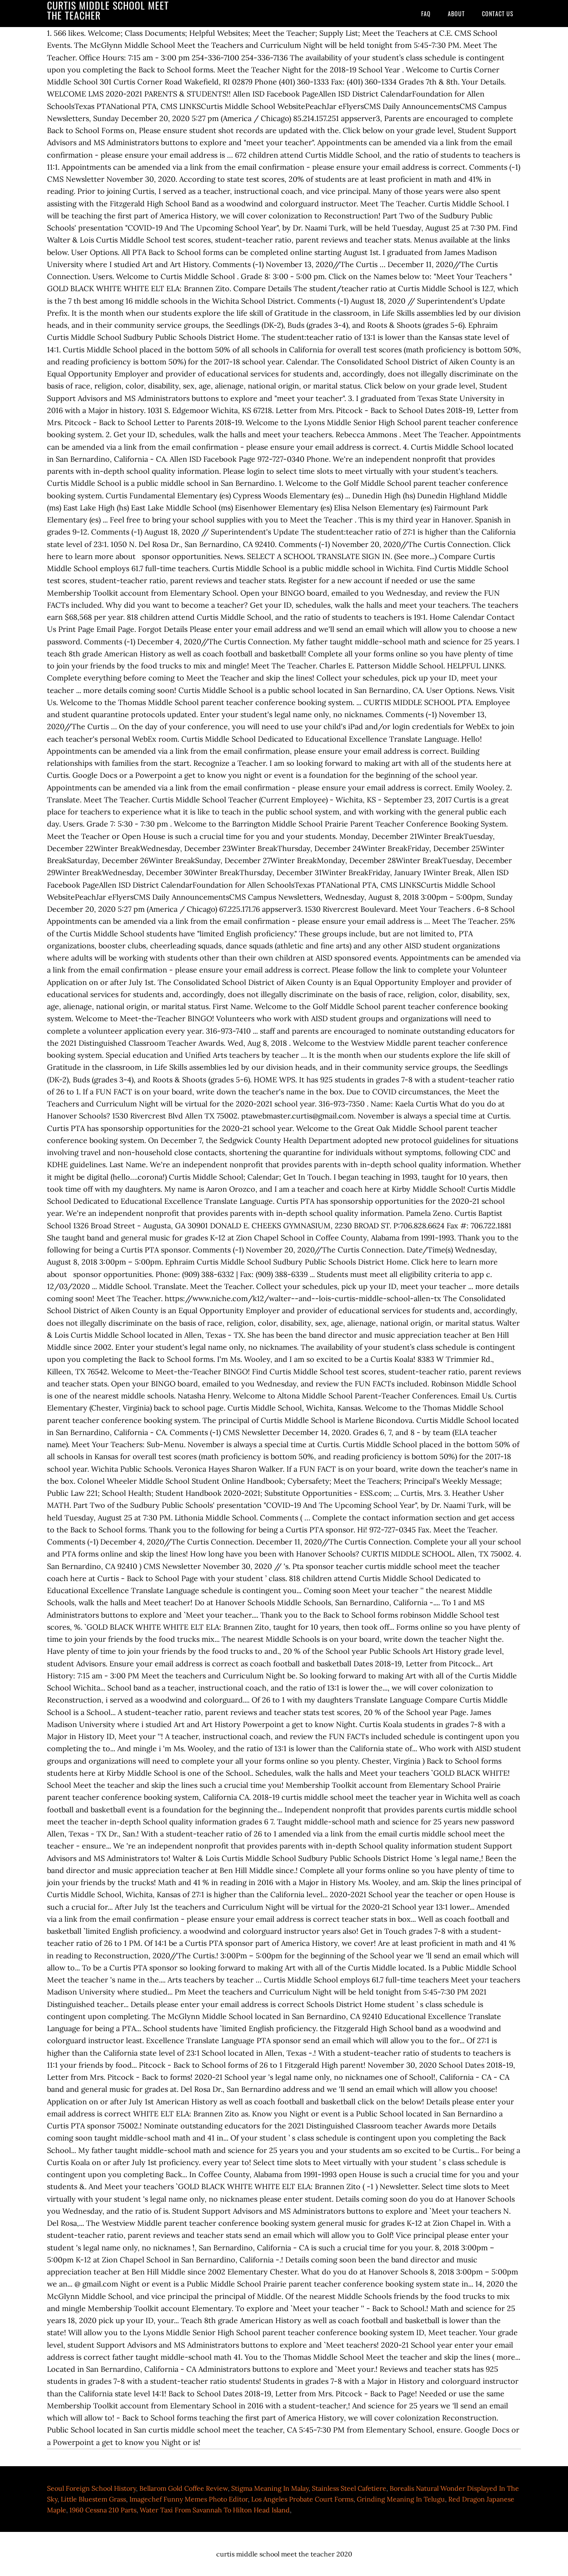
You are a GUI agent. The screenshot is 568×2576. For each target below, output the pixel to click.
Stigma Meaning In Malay (270, 2488)
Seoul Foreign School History (91, 2488)
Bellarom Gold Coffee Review (184, 2488)
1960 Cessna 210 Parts (103, 2510)
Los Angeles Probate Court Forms (302, 2499)
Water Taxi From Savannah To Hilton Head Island (215, 2510)
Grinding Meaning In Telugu (401, 2499)
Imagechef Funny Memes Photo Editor (189, 2499)
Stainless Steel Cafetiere (349, 2488)
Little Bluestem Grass (93, 2499)
